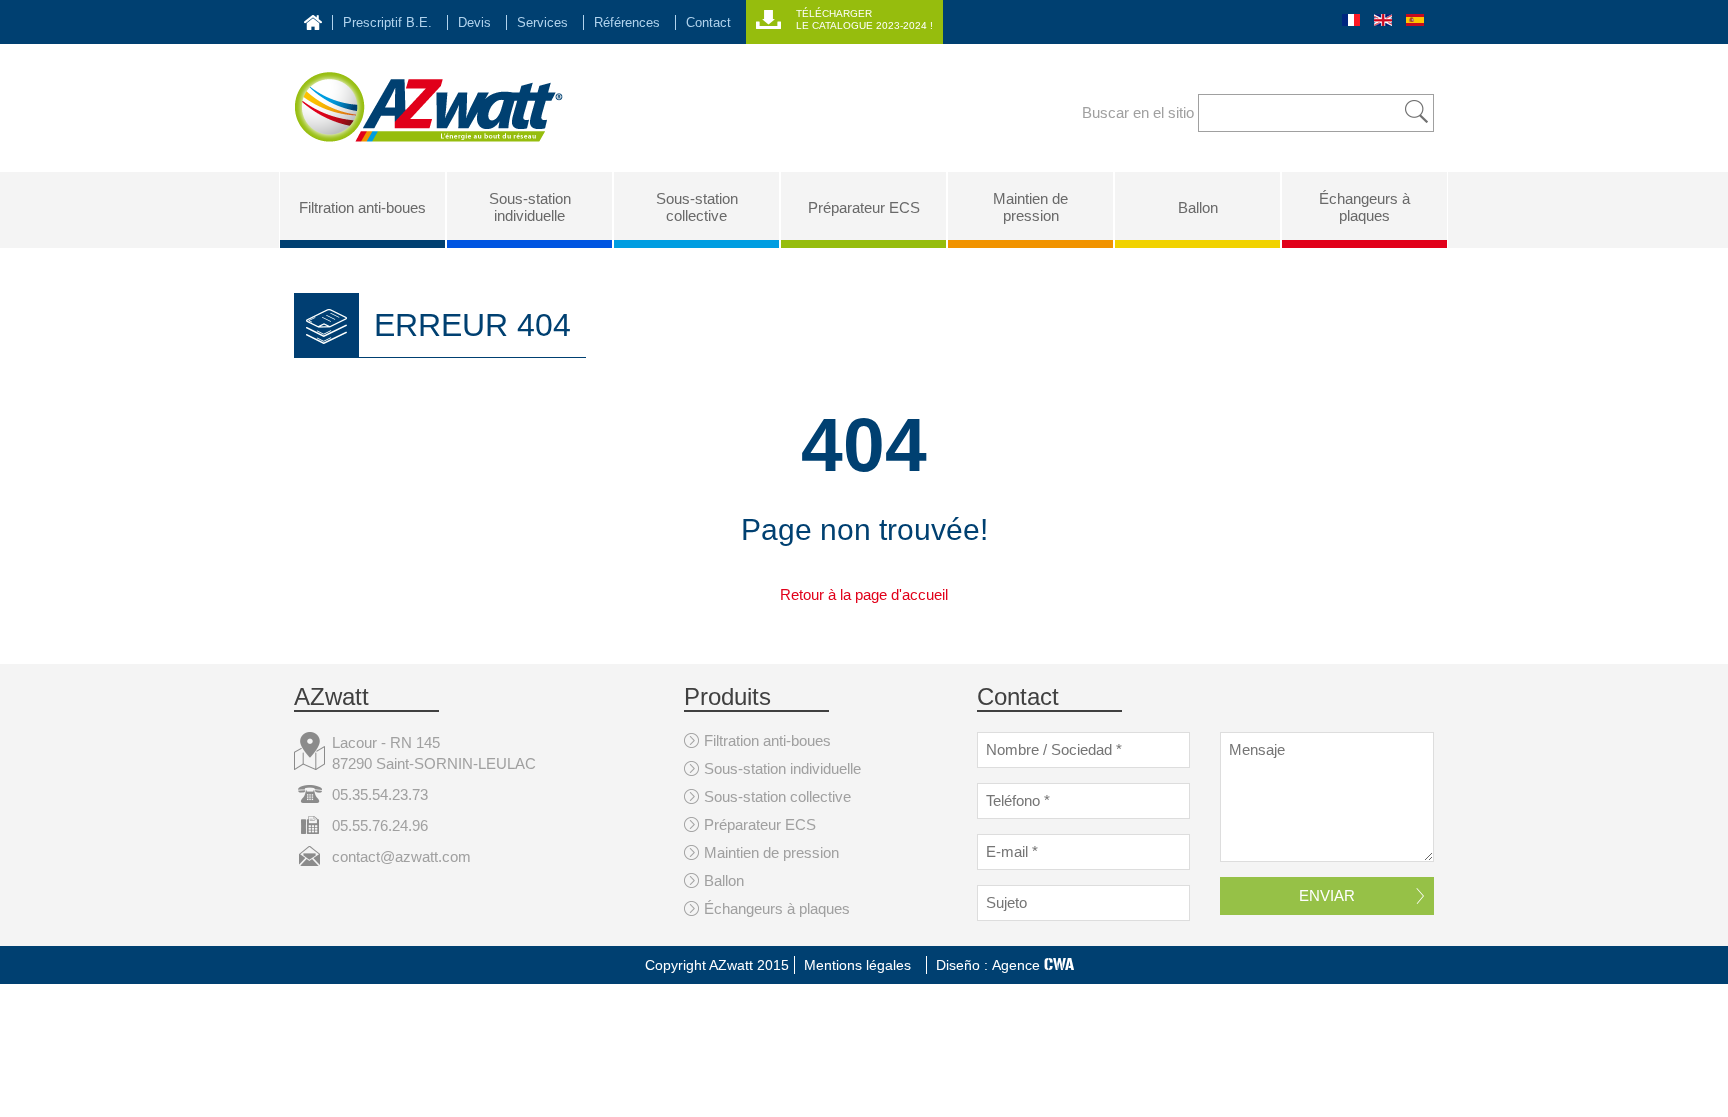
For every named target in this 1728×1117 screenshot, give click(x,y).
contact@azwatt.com (401, 856)
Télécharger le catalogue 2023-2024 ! (864, 19)
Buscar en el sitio (1138, 112)
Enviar (1327, 895)
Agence (1033, 965)
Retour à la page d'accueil (864, 594)
